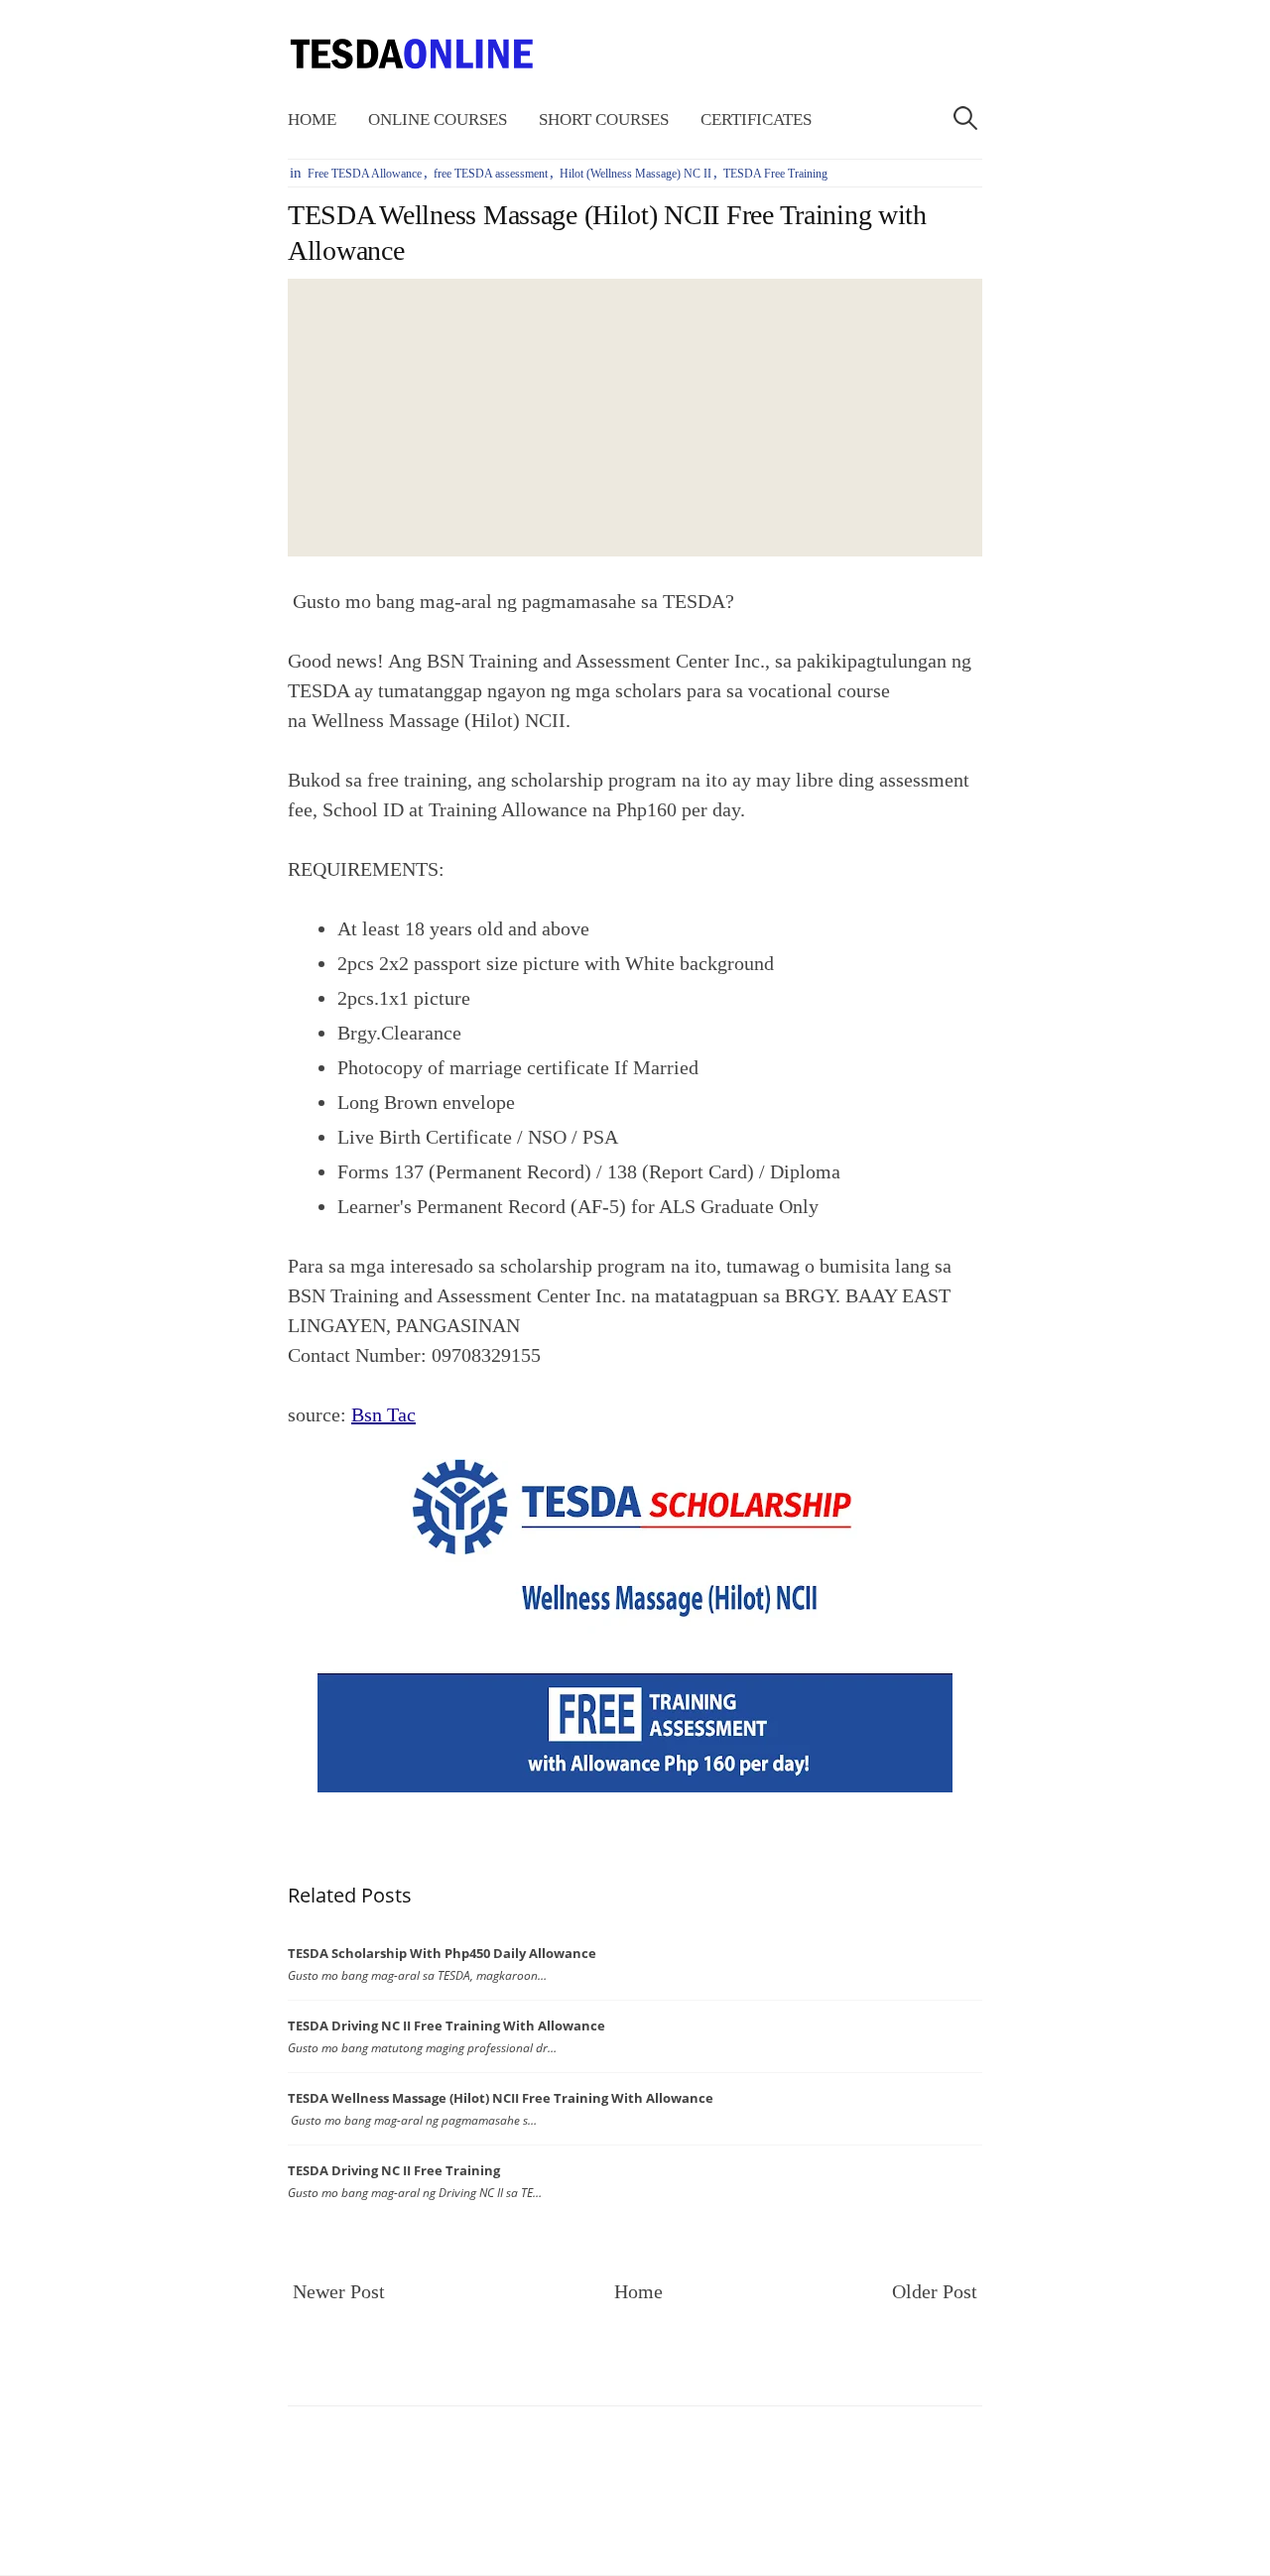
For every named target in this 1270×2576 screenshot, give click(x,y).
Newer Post (339, 2291)
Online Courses (438, 120)
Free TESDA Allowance (365, 174)
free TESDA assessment (491, 174)
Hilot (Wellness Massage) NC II (635, 174)
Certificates (756, 120)
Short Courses (604, 120)
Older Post (935, 2291)
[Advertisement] (635, 418)
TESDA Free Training (775, 174)
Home (312, 120)
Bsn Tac (383, 1414)
